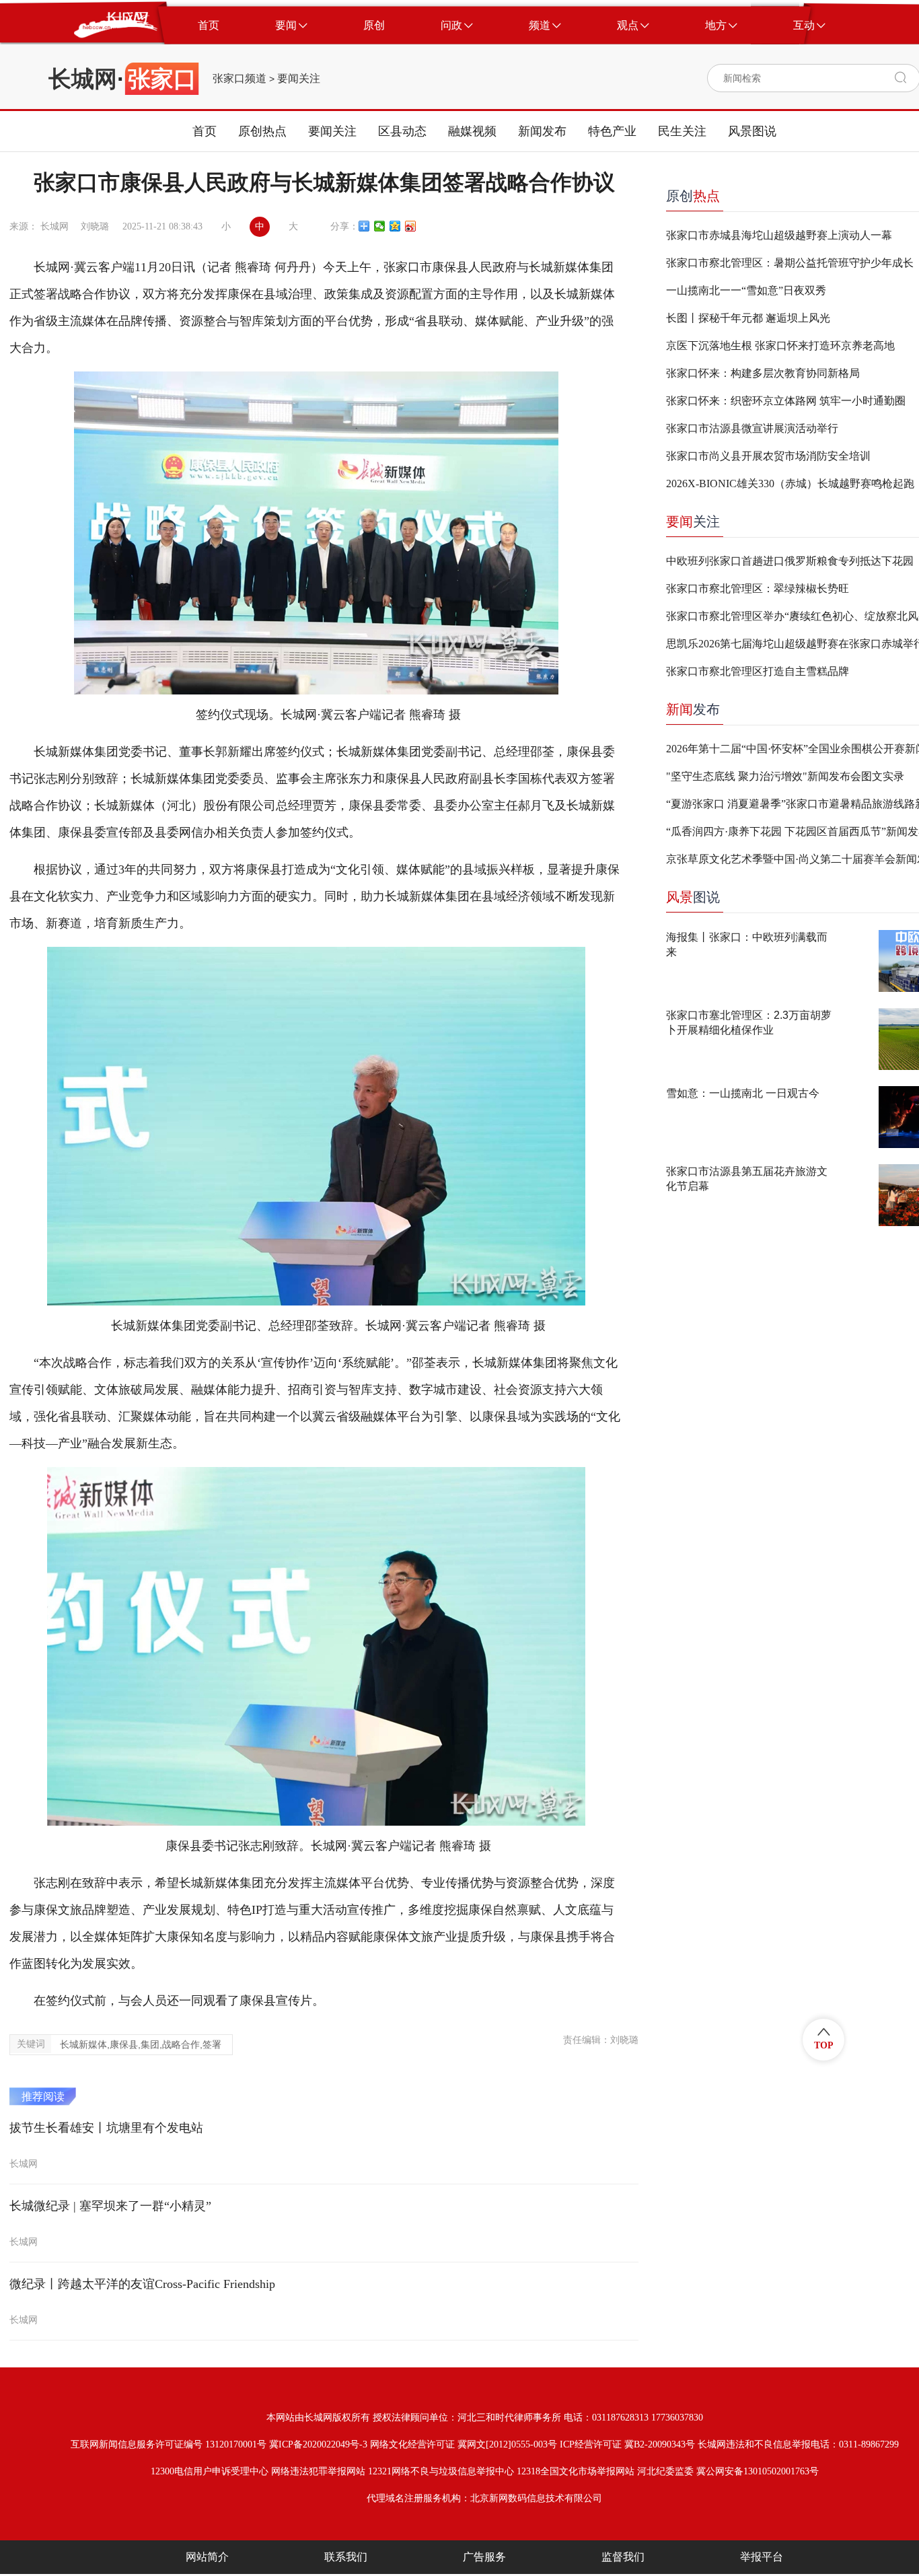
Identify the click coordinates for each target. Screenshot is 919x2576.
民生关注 (682, 131)
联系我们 (346, 2557)
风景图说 (752, 131)
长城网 (83, 79)
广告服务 (484, 2557)
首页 (205, 131)
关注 (693, 522)
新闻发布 (542, 131)
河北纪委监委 (665, 2471)
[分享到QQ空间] (395, 226)
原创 (693, 196)
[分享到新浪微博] (411, 226)
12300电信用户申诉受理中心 (210, 2471)
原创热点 (262, 131)
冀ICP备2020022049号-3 (318, 2444)
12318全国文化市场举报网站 (576, 2471)
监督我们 (623, 2557)
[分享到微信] (380, 226)
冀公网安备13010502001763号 (758, 2471)
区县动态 (402, 131)
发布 (693, 709)
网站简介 (207, 2557)
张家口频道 (240, 79)
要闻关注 (299, 79)
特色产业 (612, 131)
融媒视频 (472, 131)
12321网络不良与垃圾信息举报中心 (441, 2471)
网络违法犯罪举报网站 (318, 2471)
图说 (693, 897)
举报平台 (762, 2557)
